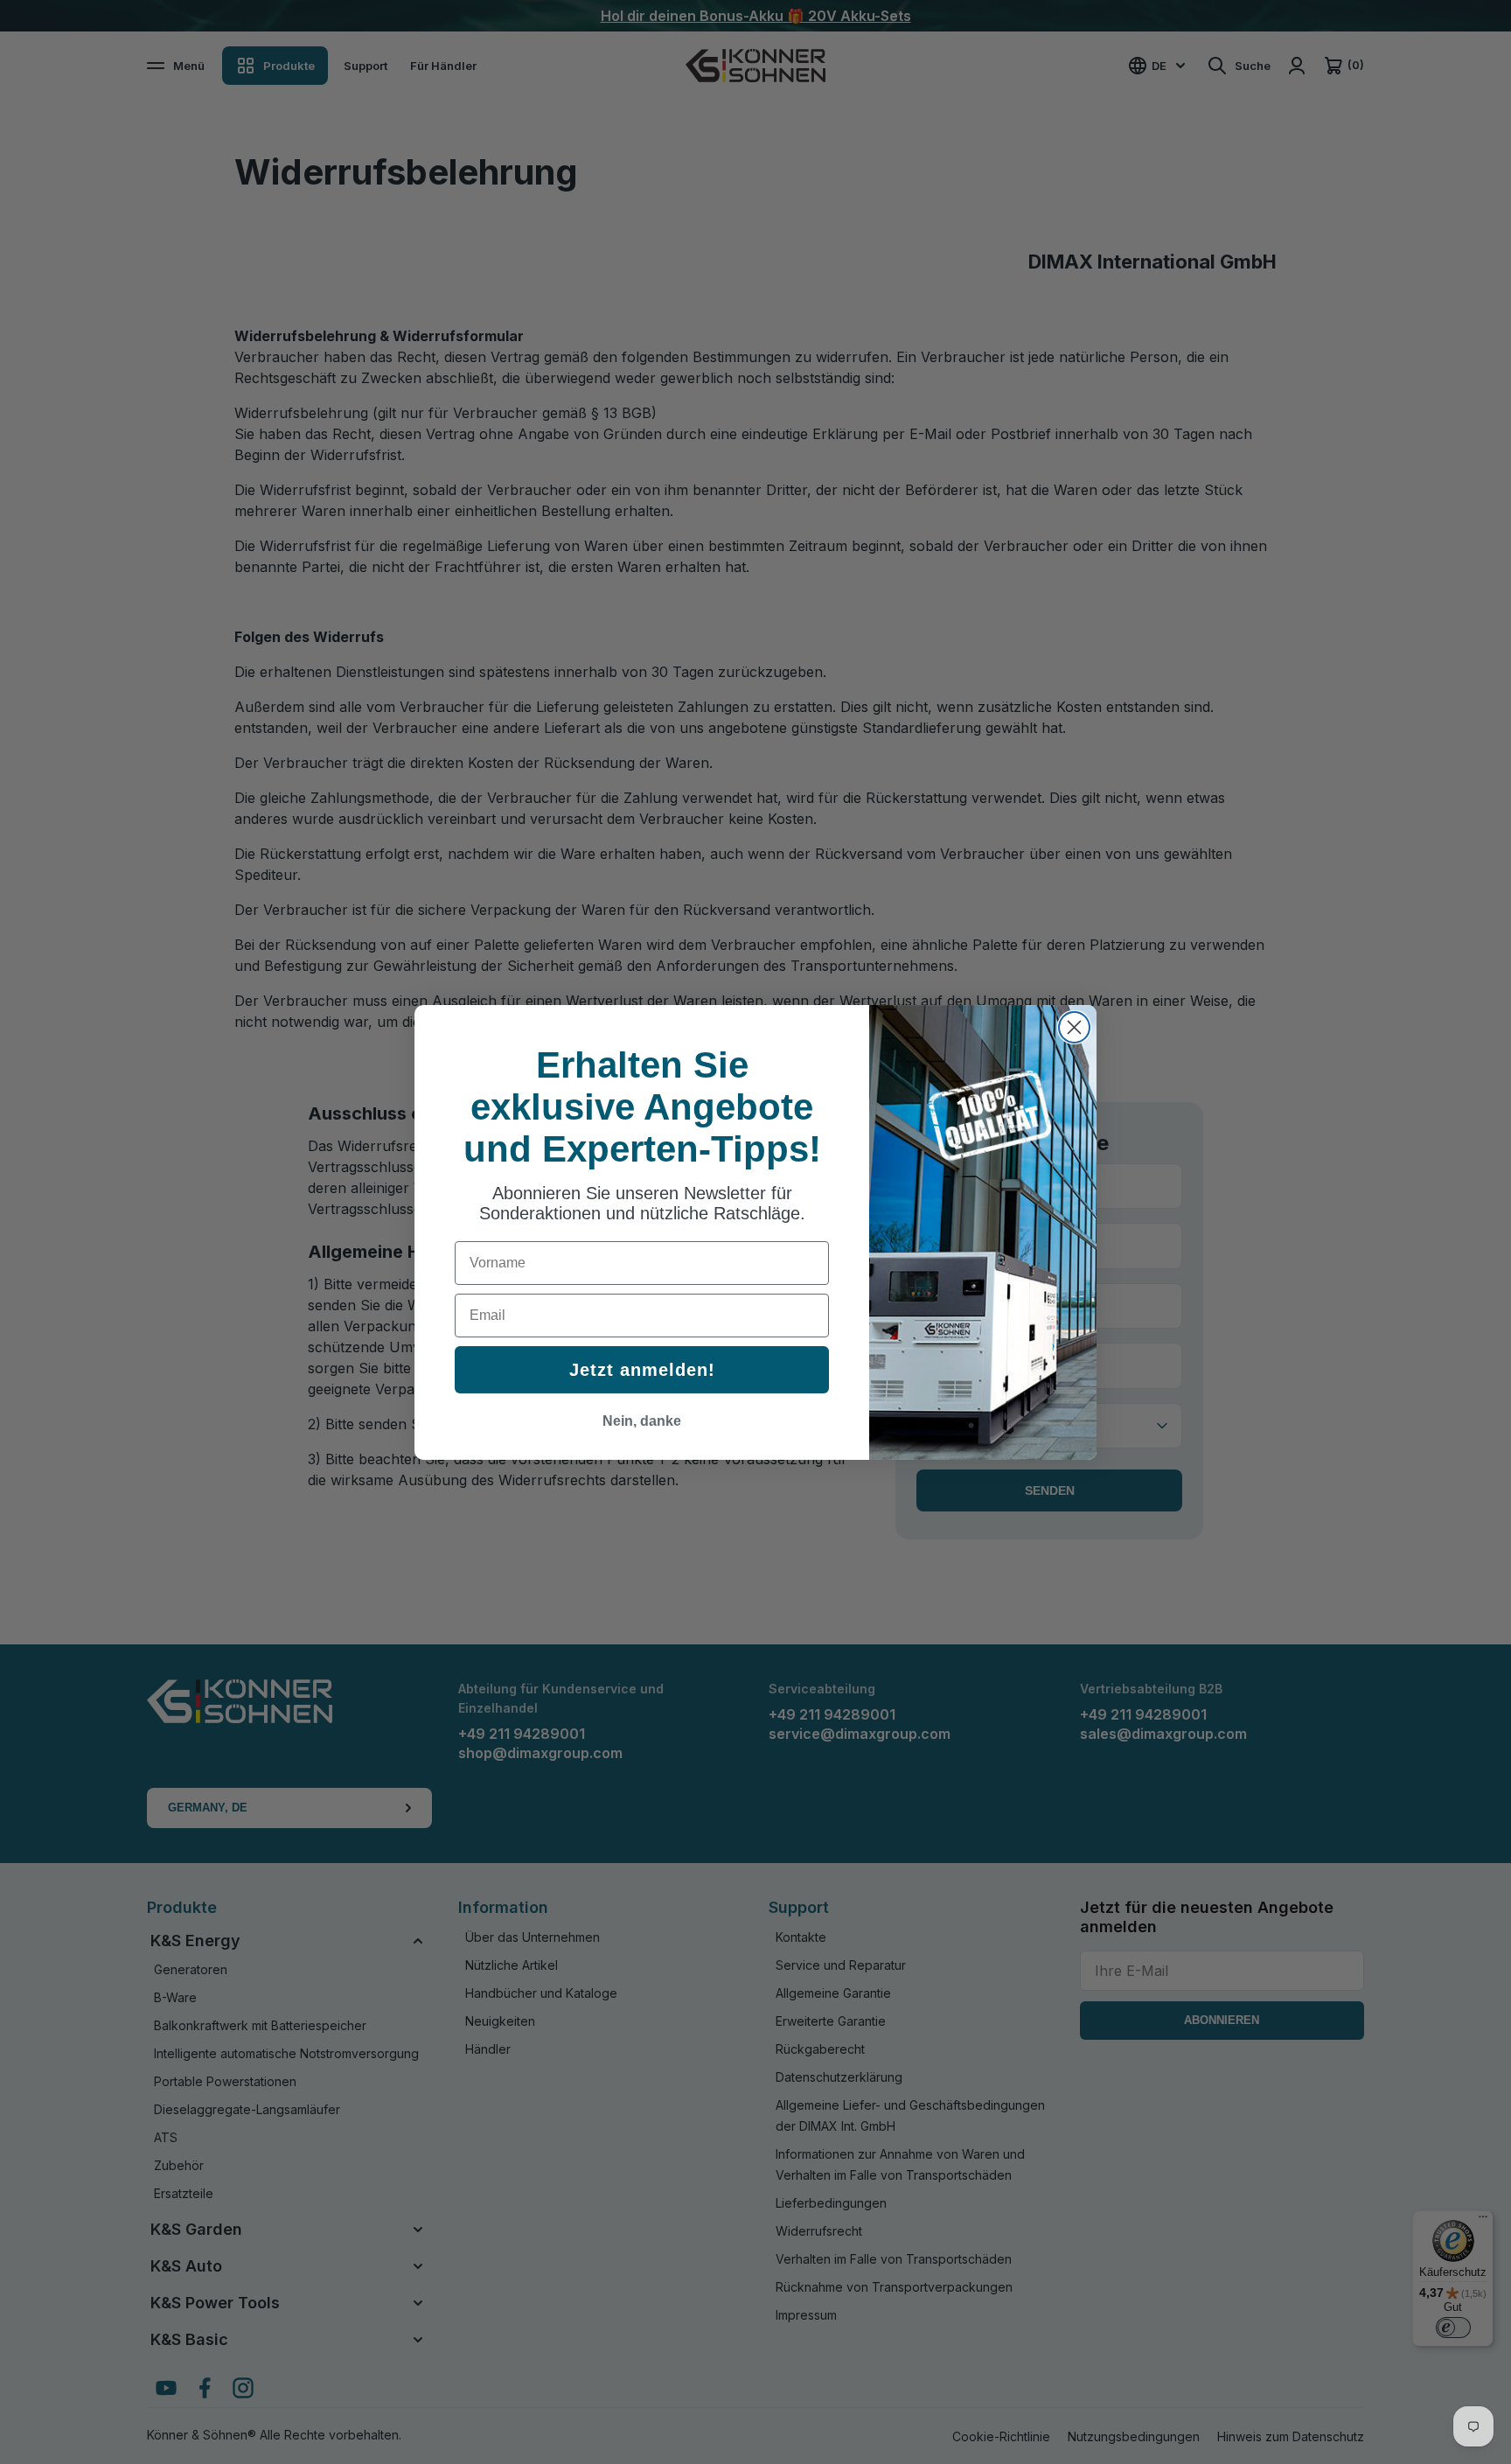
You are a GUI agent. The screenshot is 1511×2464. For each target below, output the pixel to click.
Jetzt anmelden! (642, 1370)
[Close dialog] (1074, 1027)
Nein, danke (642, 1421)
